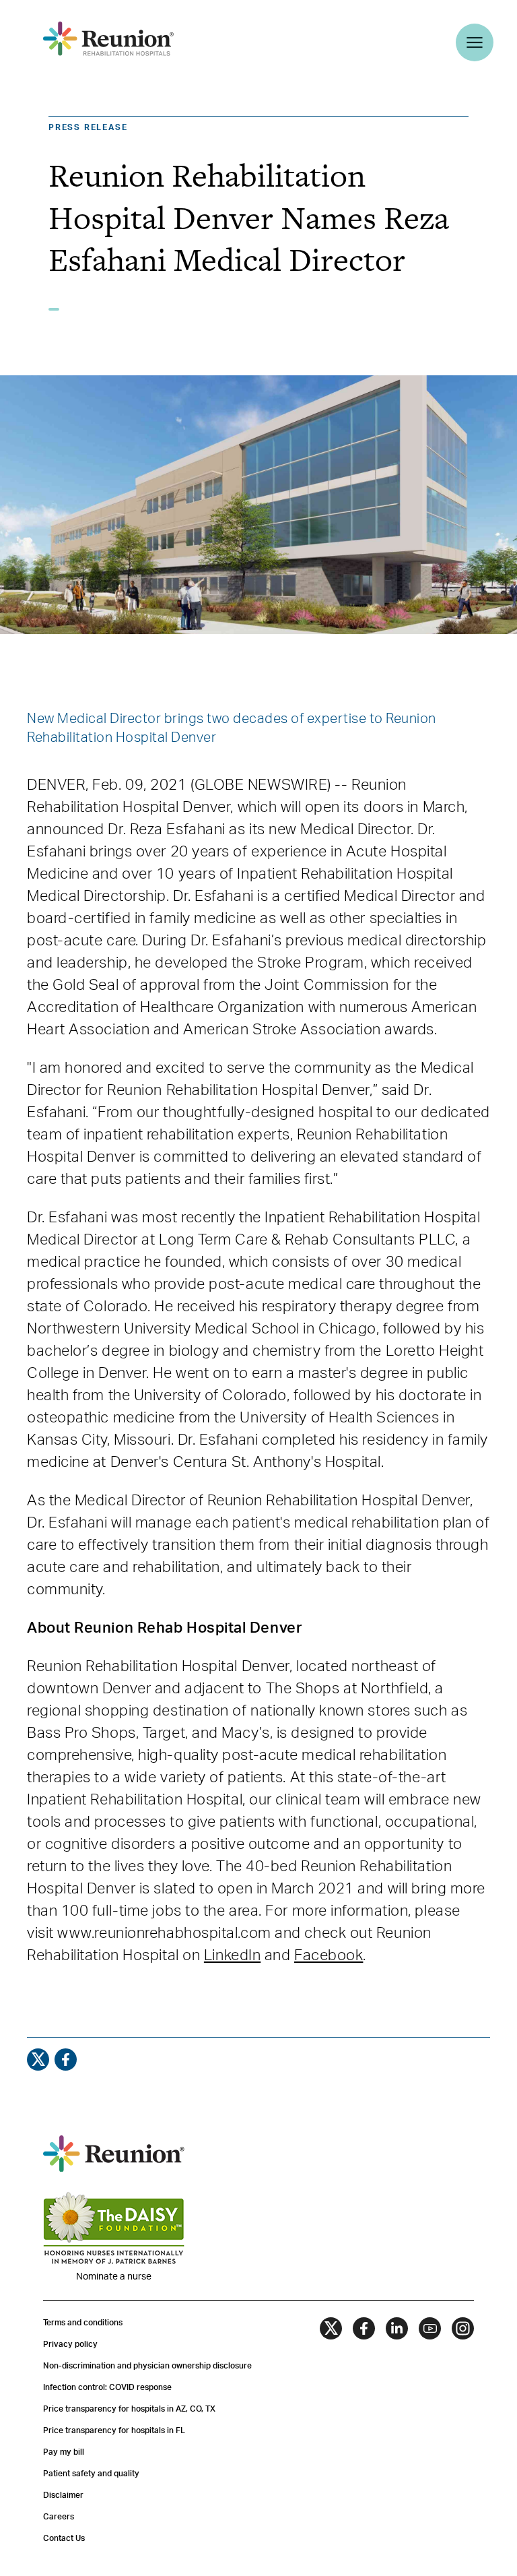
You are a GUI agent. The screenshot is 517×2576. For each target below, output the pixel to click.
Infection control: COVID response (107, 2387)
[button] (110, 62)
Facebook (329, 1955)
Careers (59, 2517)
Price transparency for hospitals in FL (114, 2430)
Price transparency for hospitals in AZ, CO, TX (129, 2409)
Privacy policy (70, 2344)
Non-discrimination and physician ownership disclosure (147, 2366)
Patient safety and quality (91, 2474)
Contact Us (64, 2538)
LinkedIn (232, 1955)
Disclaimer (63, 2495)
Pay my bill (64, 2452)
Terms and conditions (83, 2323)
